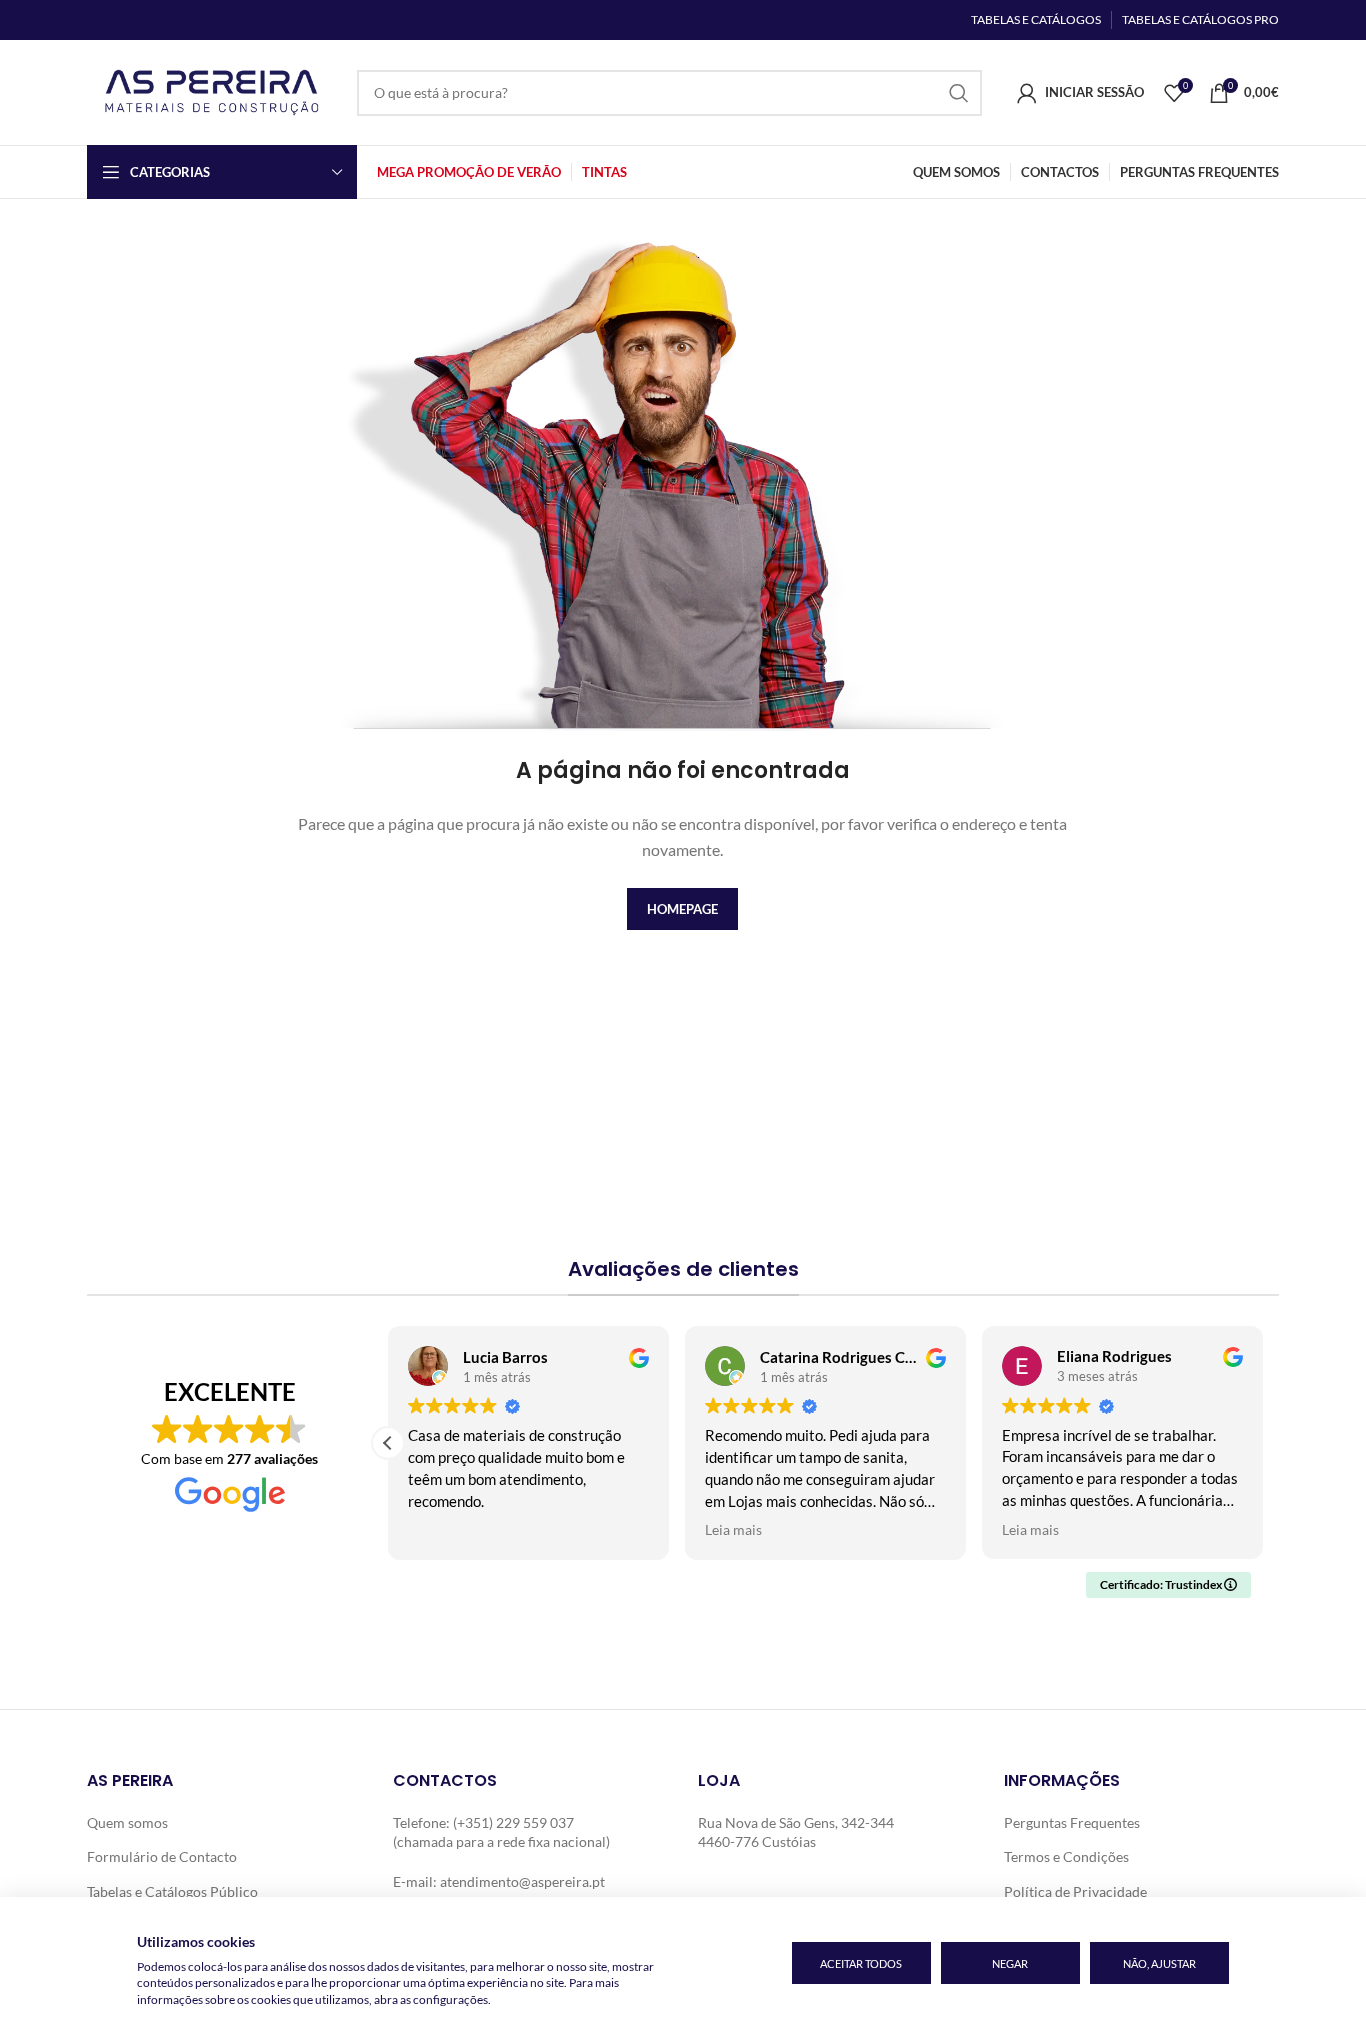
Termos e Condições (1066, 1856)
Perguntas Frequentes (1072, 1822)
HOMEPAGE (682, 909)
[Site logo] (212, 90)
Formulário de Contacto (162, 1856)
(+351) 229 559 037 (513, 1822)
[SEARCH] (959, 93)
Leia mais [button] (733, 1530)
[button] (388, 1443)
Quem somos (127, 1822)
